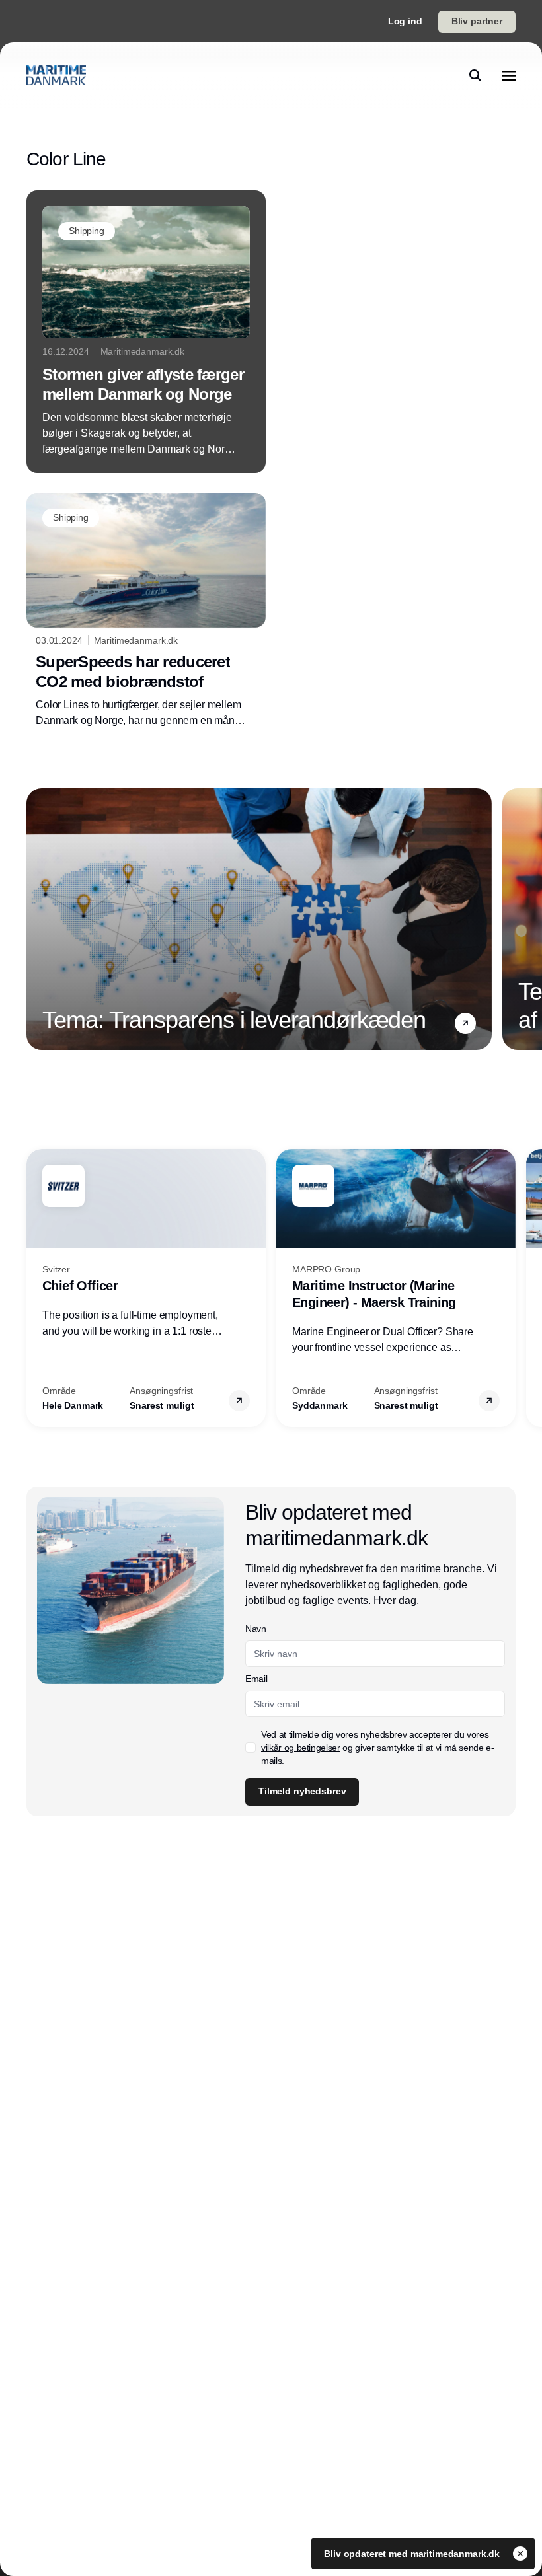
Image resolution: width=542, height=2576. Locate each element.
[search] (475, 75)
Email (256, 1679)
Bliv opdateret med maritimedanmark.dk (413, 2554)
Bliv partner (477, 21)
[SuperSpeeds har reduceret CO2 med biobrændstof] (146, 611)
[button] (465, 1023)
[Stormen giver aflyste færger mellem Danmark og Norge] (146, 332)
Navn (256, 1629)
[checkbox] (251, 1748)
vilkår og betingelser (301, 1748)
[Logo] (56, 75)
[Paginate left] (37, 919)
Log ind (405, 21)
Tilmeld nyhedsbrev (302, 1791)
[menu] (509, 75)
